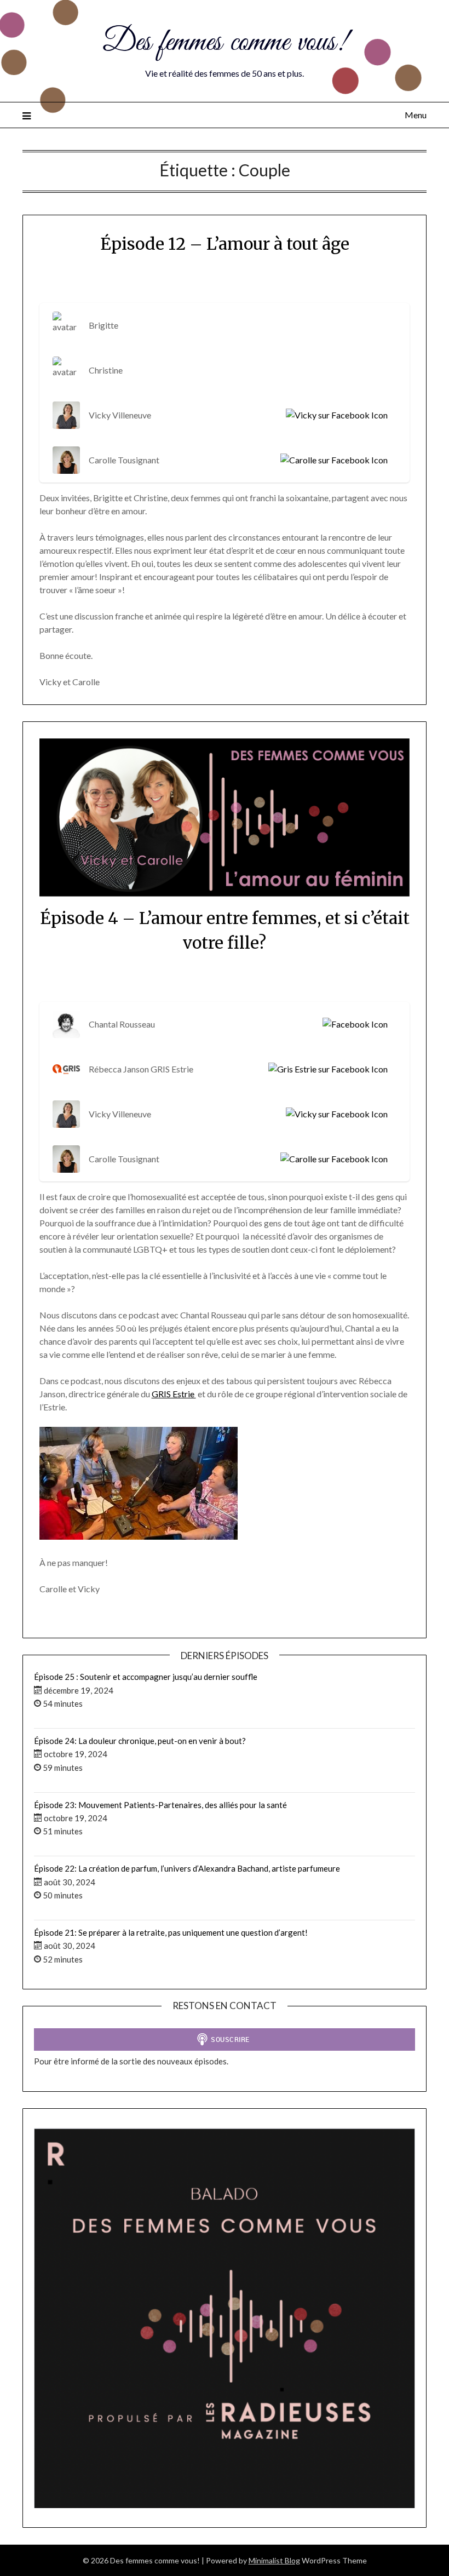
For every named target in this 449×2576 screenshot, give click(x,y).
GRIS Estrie (174, 1394)
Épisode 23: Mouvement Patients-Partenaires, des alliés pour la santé (160, 1805)
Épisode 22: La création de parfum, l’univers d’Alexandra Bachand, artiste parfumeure (187, 1868)
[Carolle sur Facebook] (332, 460)
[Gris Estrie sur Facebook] (326, 1069)
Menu (416, 115)
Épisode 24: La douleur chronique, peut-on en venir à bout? (140, 1741)
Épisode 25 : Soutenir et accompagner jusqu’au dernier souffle (146, 1677)
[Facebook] (353, 1024)
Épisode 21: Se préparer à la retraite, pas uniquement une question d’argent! (171, 1932)
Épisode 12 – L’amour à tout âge (225, 244)
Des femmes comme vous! (225, 43)
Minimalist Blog (274, 2560)
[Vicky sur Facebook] (335, 415)
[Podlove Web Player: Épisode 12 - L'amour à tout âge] (225, 282)
